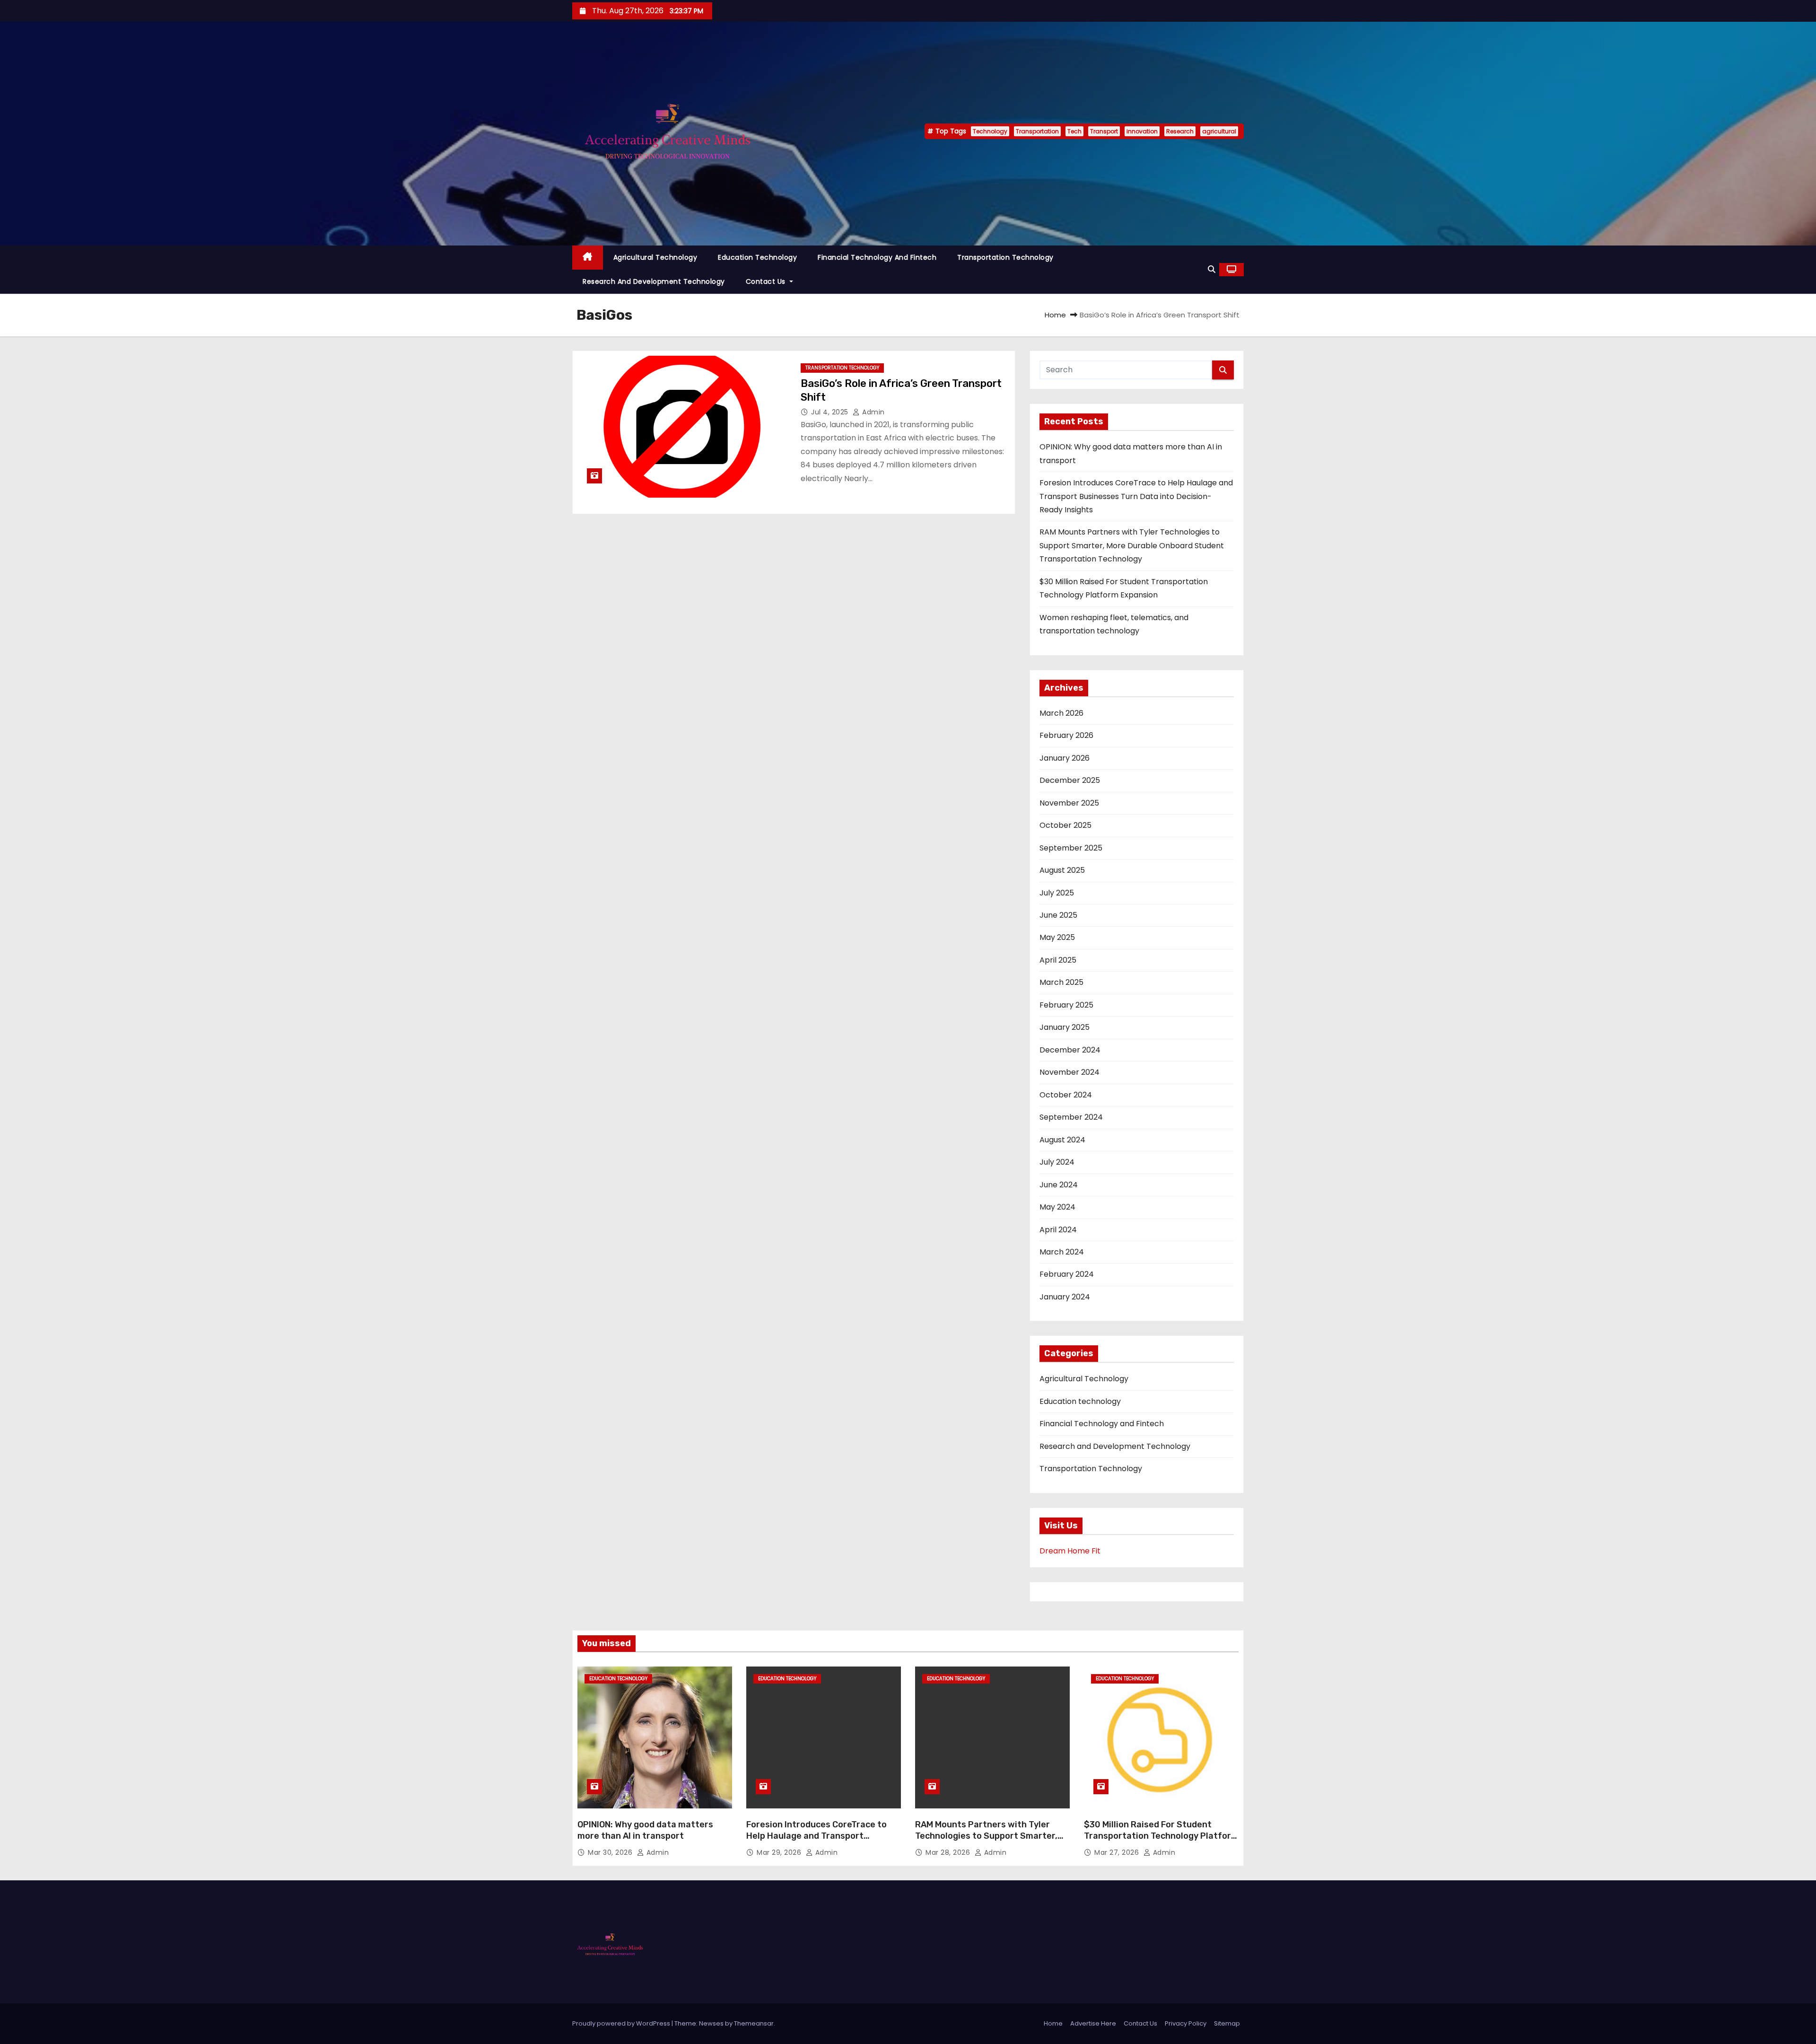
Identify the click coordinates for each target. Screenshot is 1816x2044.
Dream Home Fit (1070, 1551)
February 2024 (1067, 1274)
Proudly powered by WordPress (622, 2023)
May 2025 (1057, 937)
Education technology (757, 257)
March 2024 (1062, 1252)
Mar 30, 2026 (611, 1852)
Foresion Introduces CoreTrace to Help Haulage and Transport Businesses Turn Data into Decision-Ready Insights (1136, 496)
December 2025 (1070, 780)
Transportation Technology (1005, 257)
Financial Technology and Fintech (877, 257)
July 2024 (1057, 1162)
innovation (1142, 131)
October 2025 (1065, 825)
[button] (1212, 269)
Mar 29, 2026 (780, 1852)
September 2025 (1071, 848)
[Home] (588, 258)
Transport (1104, 131)
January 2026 (1065, 758)
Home (1055, 315)
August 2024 (1062, 1140)
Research (1180, 131)
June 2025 (1058, 915)
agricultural (1219, 131)
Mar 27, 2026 (1118, 1852)
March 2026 (1061, 713)
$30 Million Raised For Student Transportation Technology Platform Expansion (1161, 1836)
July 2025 (1057, 893)
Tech (1074, 131)
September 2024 (1071, 1117)
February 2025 (1066, 1005)
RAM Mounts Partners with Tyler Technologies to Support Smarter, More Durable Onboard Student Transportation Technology (1132, 545)
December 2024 (1070, 1050)
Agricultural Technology (655, 257)
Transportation (1037, 131)
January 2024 (1065, 1297)
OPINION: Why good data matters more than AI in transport (645, 1830)
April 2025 (1058, 960)
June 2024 (1059, 1185)
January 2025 (1065, 1027)
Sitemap (1227, 2023)
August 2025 (1062, 870)
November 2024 (1070, 1072)
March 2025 (1061, 982)
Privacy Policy (1186, 2023)
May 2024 (1057, 1207)
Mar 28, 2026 (949, 1852)
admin (873, 412)
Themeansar (754, 2023)
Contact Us (767, 281)
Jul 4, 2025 (831, 412)
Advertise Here (1093, 2023)
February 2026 (1066, 735)
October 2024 (1066, 1095)
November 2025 (1069, 803)
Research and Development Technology (654, 281)
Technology (990, 131)
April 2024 (1058, 1230)
